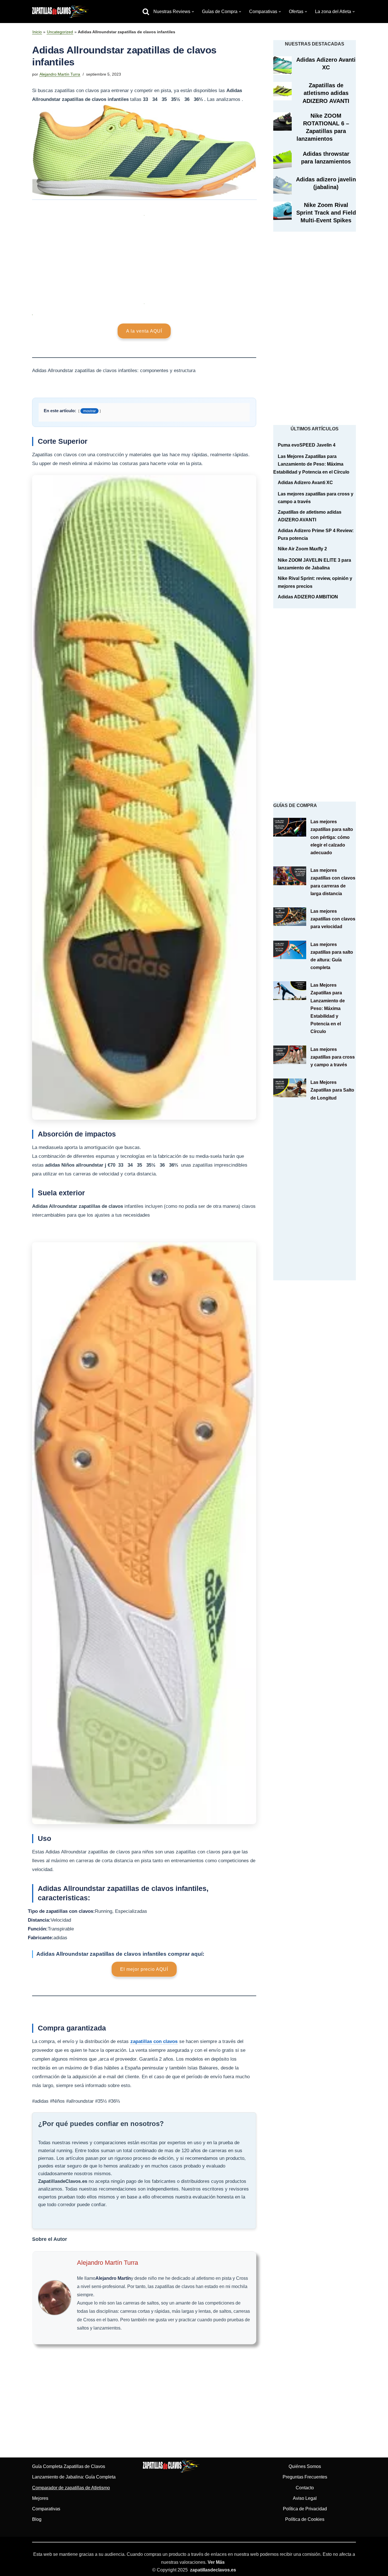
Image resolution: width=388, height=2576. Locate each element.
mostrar (89, 411)
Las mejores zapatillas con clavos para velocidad (333, 919)
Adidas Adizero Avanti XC (305, 483)
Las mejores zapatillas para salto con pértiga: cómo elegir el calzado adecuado (332, 837)
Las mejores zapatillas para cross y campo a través (333, 1057)
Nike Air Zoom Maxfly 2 (302, 549)
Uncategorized (60, 32)
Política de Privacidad (305, 2509)
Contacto (305, 2488)
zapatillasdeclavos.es (213, 2570)
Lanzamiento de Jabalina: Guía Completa (74, 2477)
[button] (193, 12)
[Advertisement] (144, 257)
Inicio (37, 32)
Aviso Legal (305, 2498)
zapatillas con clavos (154, 2041)
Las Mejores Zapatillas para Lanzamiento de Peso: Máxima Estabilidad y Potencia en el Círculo (311, 464)
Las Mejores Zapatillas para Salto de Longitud (332, 1090)
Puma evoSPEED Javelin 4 (307, 445)
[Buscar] (146, 12)
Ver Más (216, 2562)
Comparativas (46, 2509)
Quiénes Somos (305, 2466)
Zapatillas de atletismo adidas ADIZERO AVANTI (326, 93)
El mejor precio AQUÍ (144, 1969)
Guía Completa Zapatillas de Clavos (69, 2466)
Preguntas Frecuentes (305, 2477)
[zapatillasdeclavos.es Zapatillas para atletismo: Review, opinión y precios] (61, 12)
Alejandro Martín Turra (60, 74)
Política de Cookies (305, 2519)
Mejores (40, 2498)
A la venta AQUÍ (144, 331)
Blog (37, 2519)
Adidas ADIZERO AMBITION (308, 597)
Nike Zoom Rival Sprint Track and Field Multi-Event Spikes (326, 213)
